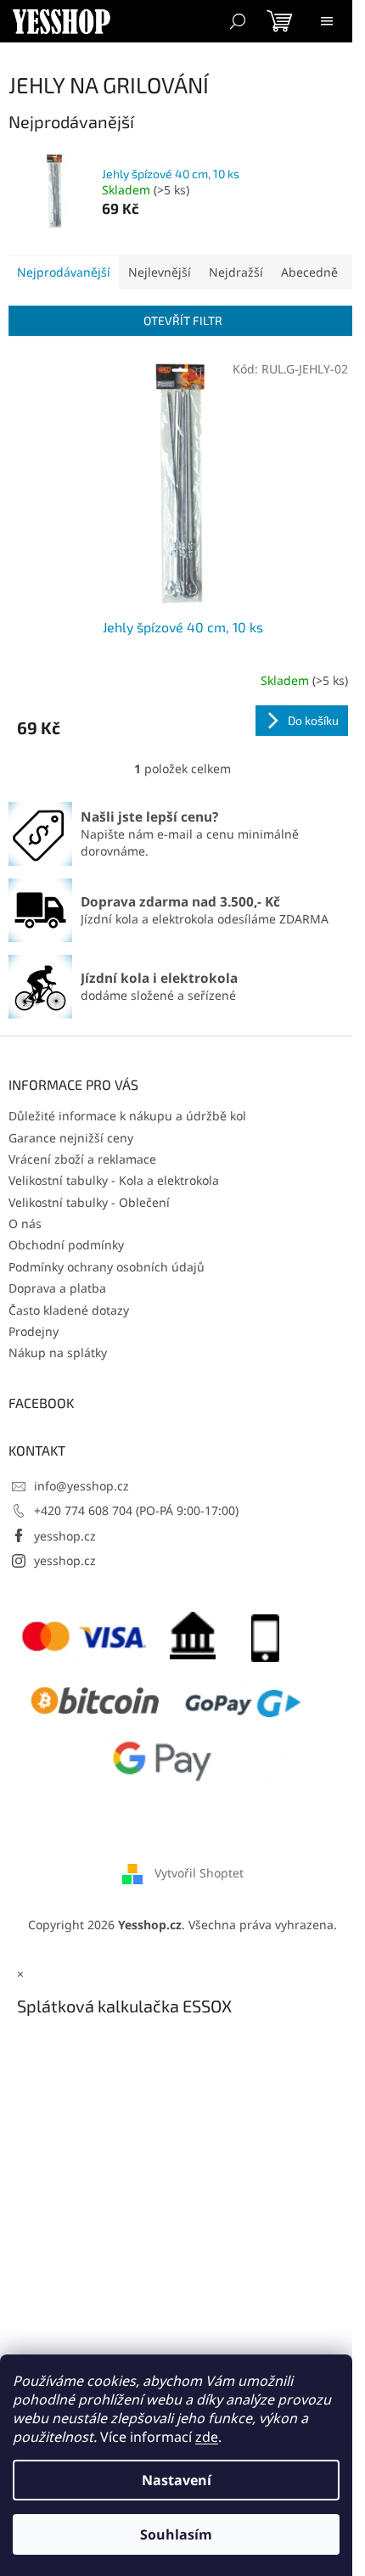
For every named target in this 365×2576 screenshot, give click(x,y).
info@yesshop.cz (81, 1486)
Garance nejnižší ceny (71, 1138)
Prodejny (34, 1331)
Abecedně (309, 272)
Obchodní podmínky (66, 1245)
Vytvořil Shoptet (199, 1873)
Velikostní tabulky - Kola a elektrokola (114, 1180)
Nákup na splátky (58, 1353)
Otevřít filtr (183, 320)
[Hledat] (238, 21)
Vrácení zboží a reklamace (82, 1159)
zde (207, 2437)
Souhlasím (176, 2534)
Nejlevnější (160, 272)
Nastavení (177, 2480)
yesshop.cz (65, 1536)
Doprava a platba (57, 1288)
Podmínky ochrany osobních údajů (107, 1267)
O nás (25, 1223)
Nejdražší (236, 272)
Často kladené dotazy (69, 1310)
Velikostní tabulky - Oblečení (89, 1202)
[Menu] (327, 21)
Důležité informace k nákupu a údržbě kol (127, 1116)
